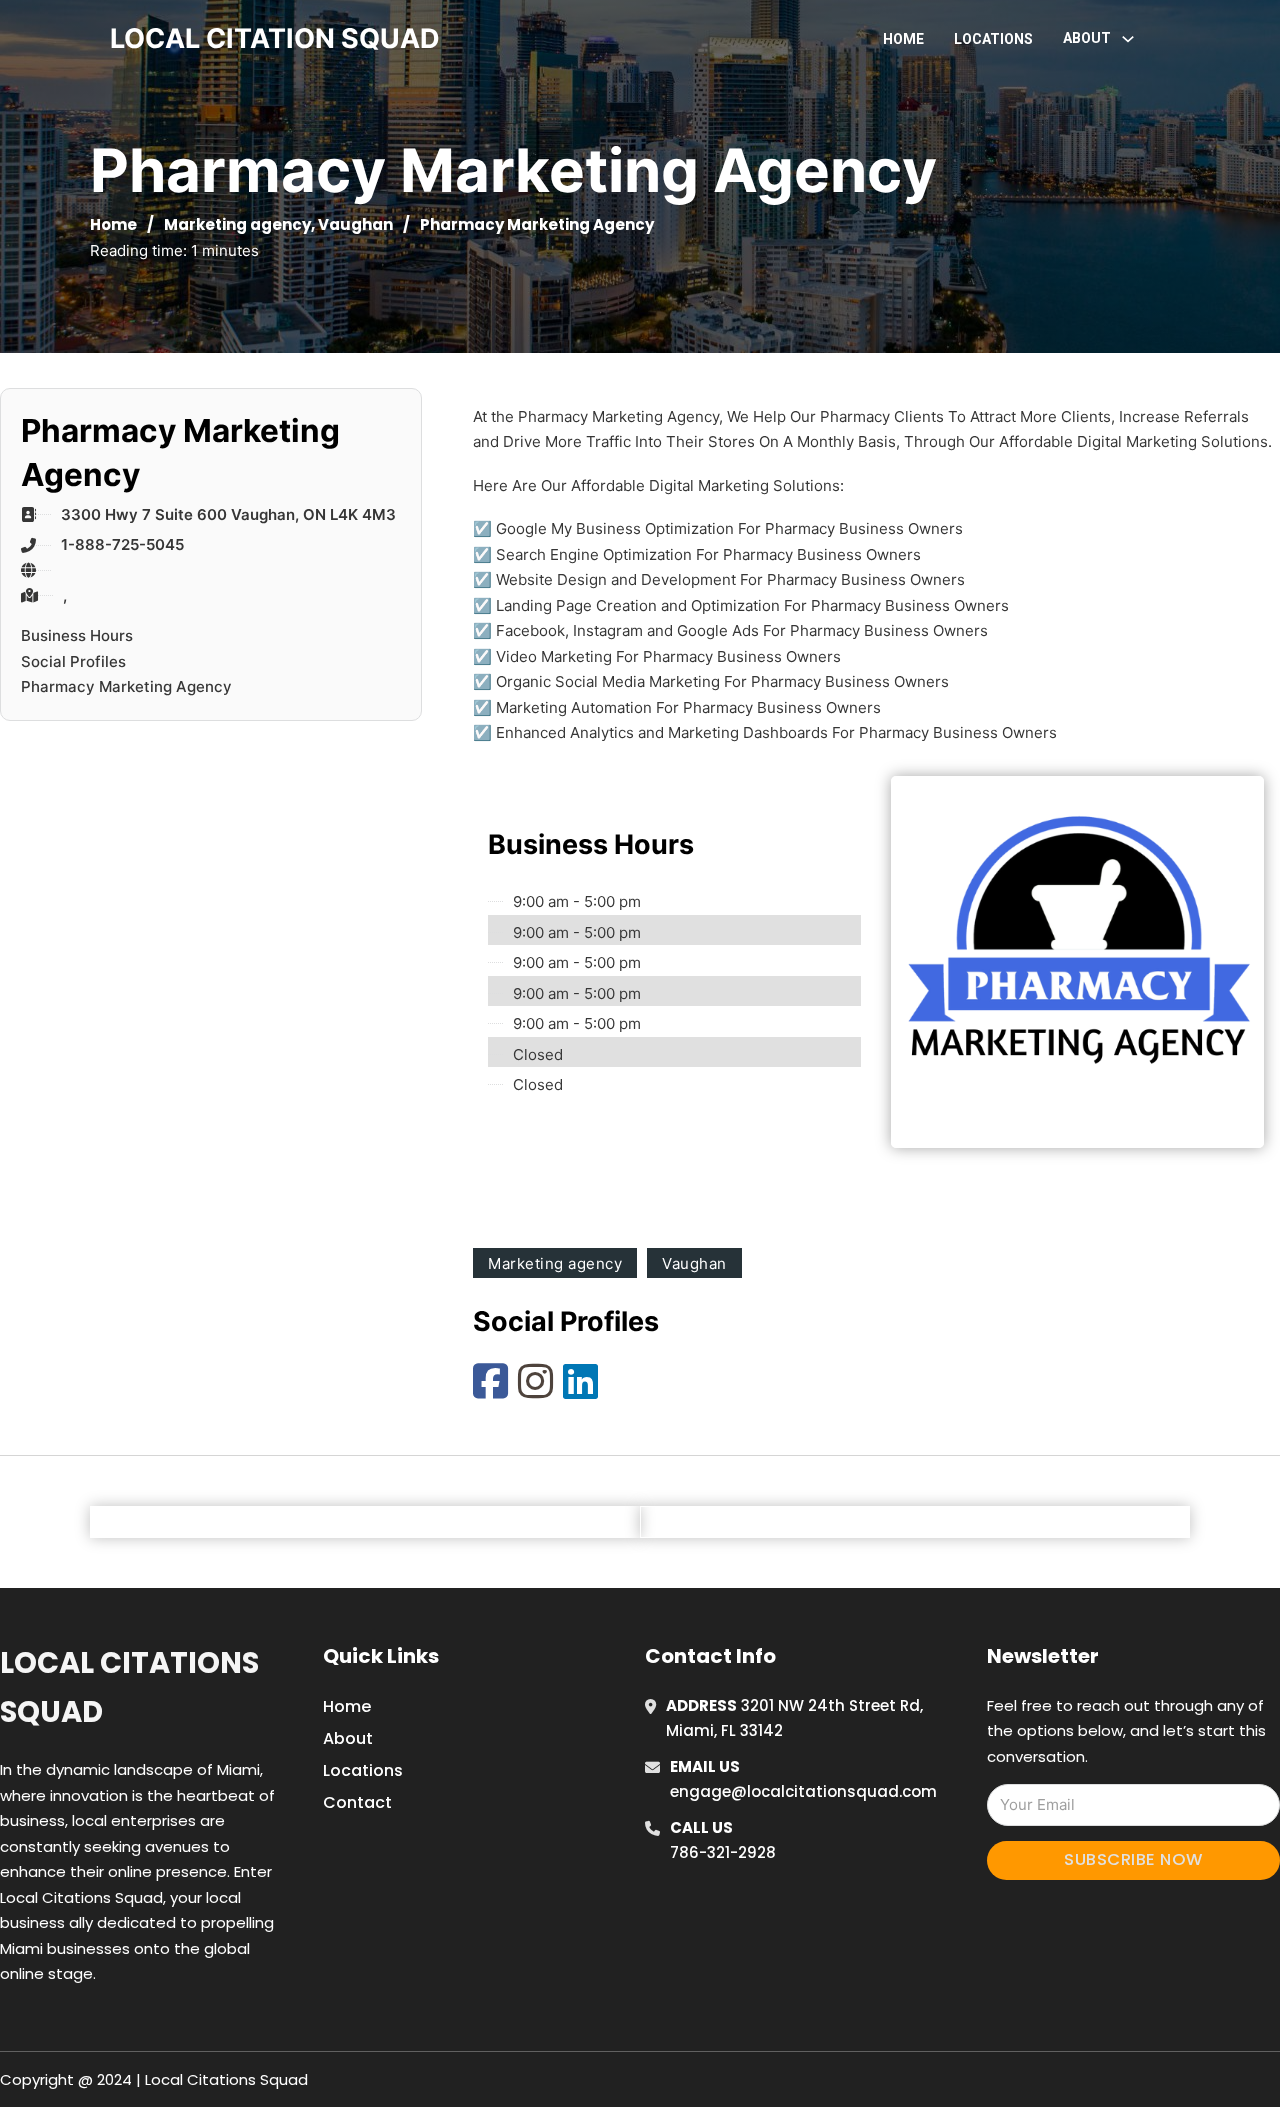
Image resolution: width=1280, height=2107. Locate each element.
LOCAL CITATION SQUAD (275, 38)
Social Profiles (73, 661)
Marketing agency (237, 224)
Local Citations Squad (129, 1687)
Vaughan (355, 224)
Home (903, 39)
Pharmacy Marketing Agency (126, 686)
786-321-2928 (723, 1852)
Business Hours (77, 635)
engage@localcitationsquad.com (803, 1791)
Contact (357, 1802)
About (348, 1738)
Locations (993, 39)
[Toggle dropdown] (1128, 39)
